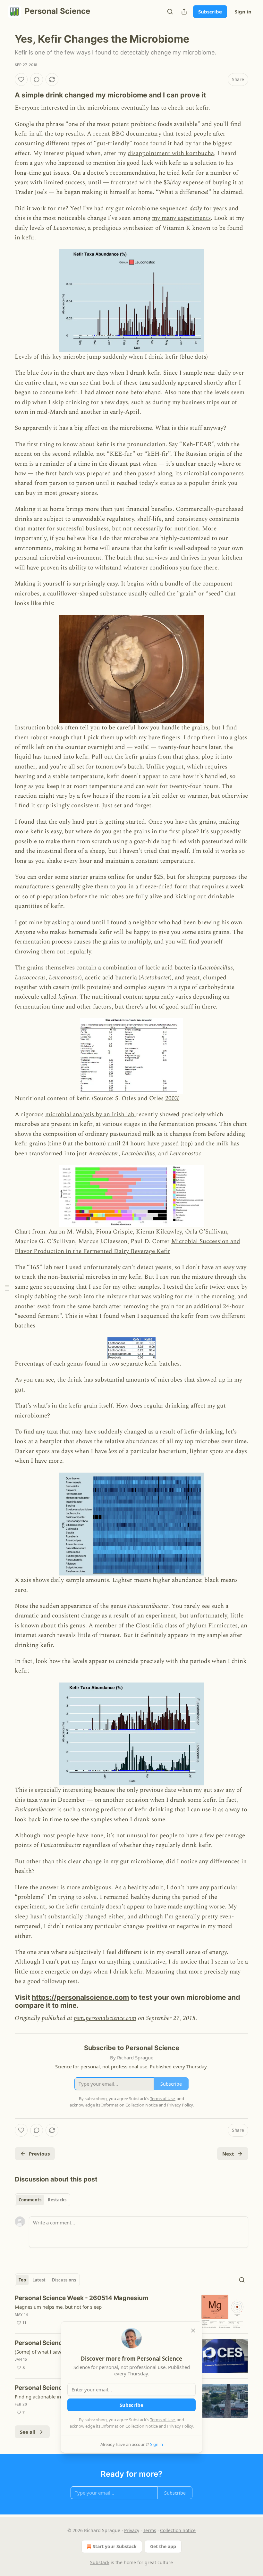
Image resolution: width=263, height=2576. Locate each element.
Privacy (132, 2530)
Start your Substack (115, 2546)
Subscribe (210, 12)
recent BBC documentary (127, 134)
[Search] (170, 12)
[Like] (21, 79)
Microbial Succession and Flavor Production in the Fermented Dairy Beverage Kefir (127, 1246)
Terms (150, 2530)
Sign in (243, 12)
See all (28, 2432)
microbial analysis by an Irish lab (91, 1114)
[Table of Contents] (7, 1288)
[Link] (6, 95)
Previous (39, 2154)
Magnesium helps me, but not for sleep (58, 2307)
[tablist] (42, 2200)
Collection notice (178, 2530)
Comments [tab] (30, 2200)
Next (228, 2154)
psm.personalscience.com (105, 2018)
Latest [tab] (39, 2280)
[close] (193, 2331)
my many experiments (181, 218)
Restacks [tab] (57, 2200)
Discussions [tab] (64, 2280)
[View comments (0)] (37, 79)
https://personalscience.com (80, 1997)
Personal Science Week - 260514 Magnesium (81, 2298)
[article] (131, 2311)
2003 (172, 1098)
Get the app (163, 2546)
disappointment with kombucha (171, 153)
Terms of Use (162, 2420)
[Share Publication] (184, 12)
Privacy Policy (180, 2426)
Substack (100, 2562)
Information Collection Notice (130, 2426)
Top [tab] (22, 2280)
